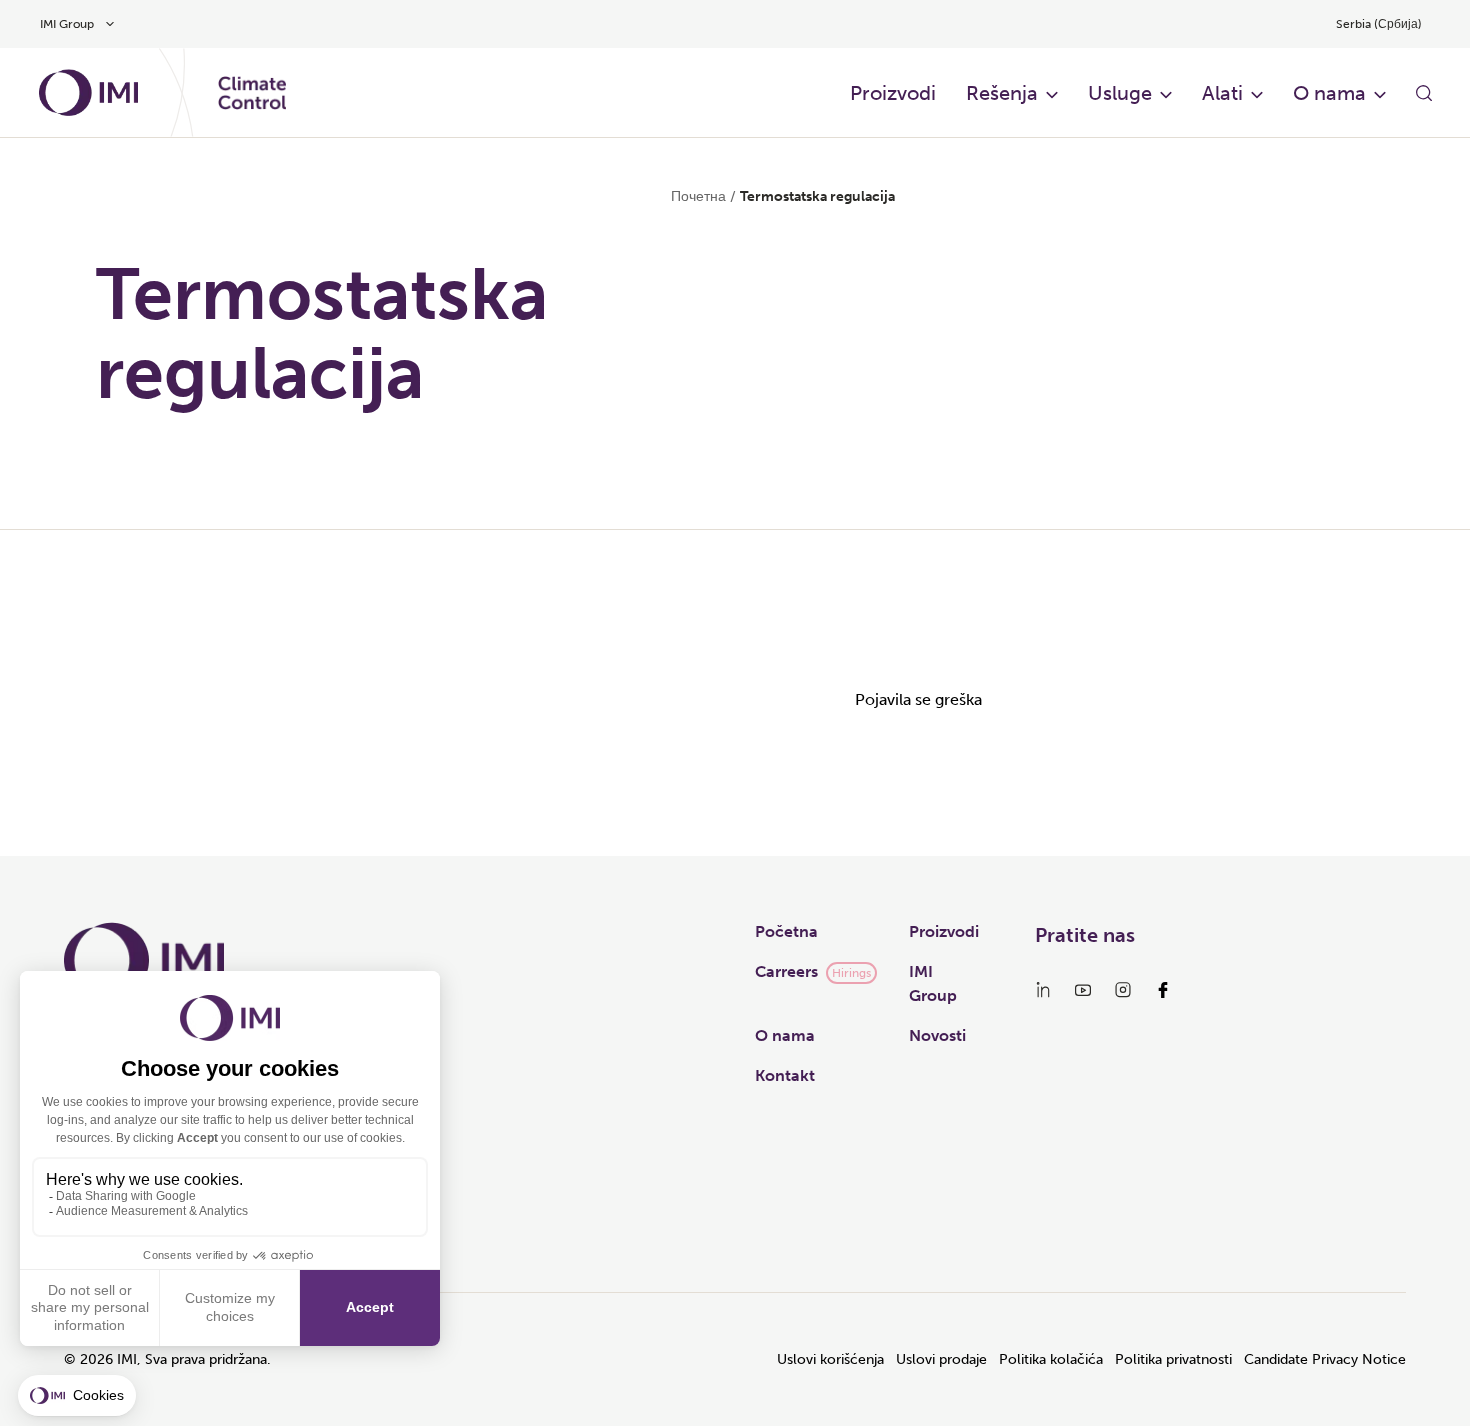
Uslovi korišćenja (830, 1359)
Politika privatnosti (1173, 1359)
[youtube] (1083, 990)
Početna (786, 931)
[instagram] (1123, 990)
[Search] (1424, 93)
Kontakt (785, 1075)
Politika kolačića (1051, 1359)
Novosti (937, 1035)
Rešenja (1002, 93)
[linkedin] (1043, 990)
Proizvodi (893, 93)
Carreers (786, 971)
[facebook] (1163, 990)
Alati (1222, 93)
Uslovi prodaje (941, 1359)
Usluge (1120, 93)
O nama (1329, 93)
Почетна (698, 196)
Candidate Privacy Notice (1325, 1359)
